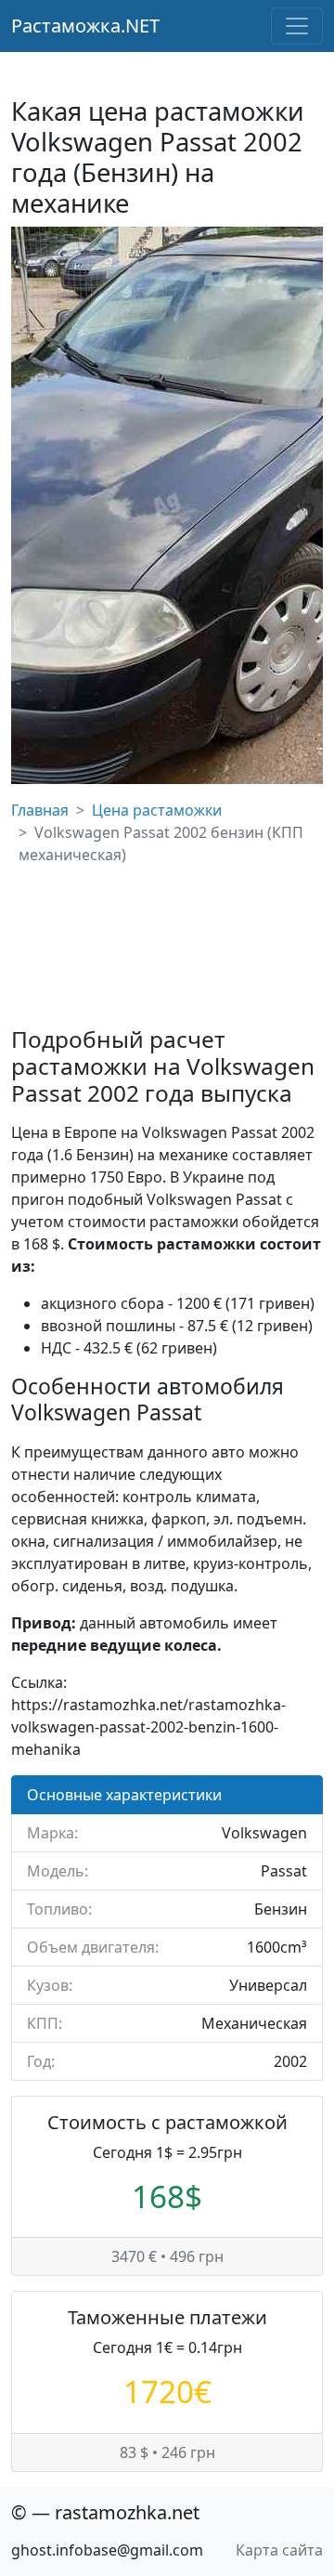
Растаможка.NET (85, 26)
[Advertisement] (167, 946)
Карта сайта (279, 2550)
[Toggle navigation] (297, 26)
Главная (40, 810)
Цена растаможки (157, 810)
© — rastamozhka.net (105, 2512)
